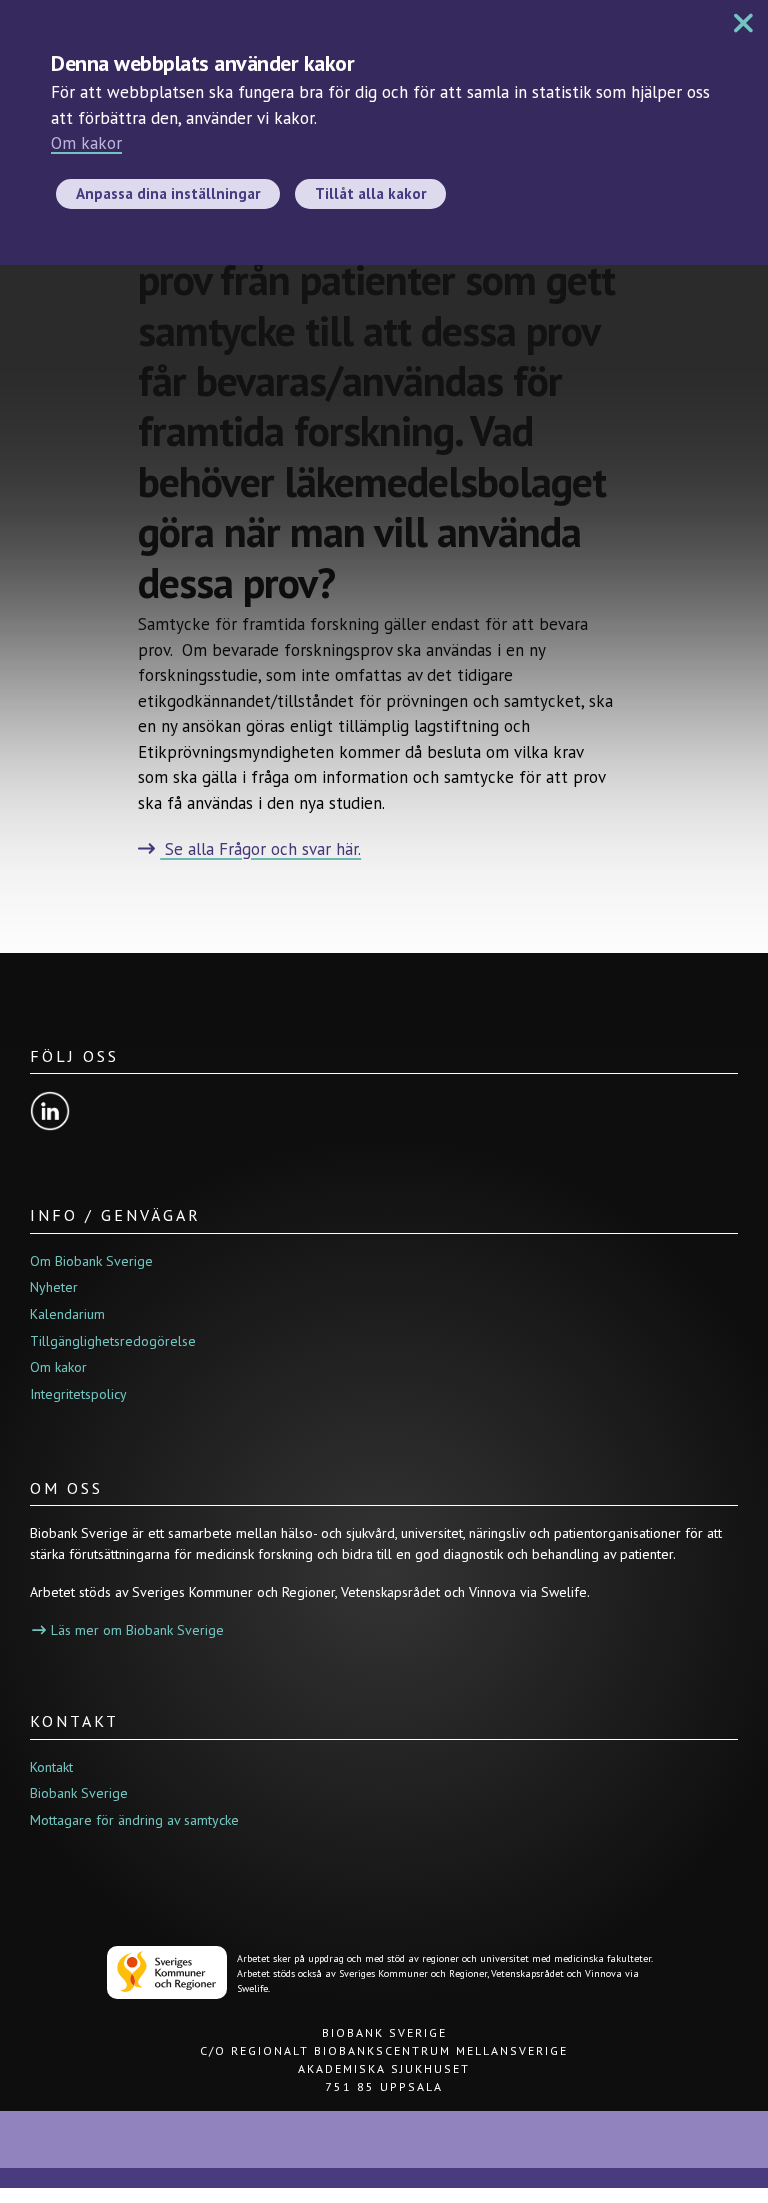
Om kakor (86, 143)
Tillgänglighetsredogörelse (113, 1341)
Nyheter (54, 1287)
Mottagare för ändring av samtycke (134, 1820)
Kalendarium (67, 1314)
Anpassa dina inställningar (168, 193)
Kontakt (51, 1767)
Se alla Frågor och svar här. (260, 849)
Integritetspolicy (78, 1394)
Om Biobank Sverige (91, 1261)
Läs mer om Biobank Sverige (137, 1630)
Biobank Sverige (79, 1793)
